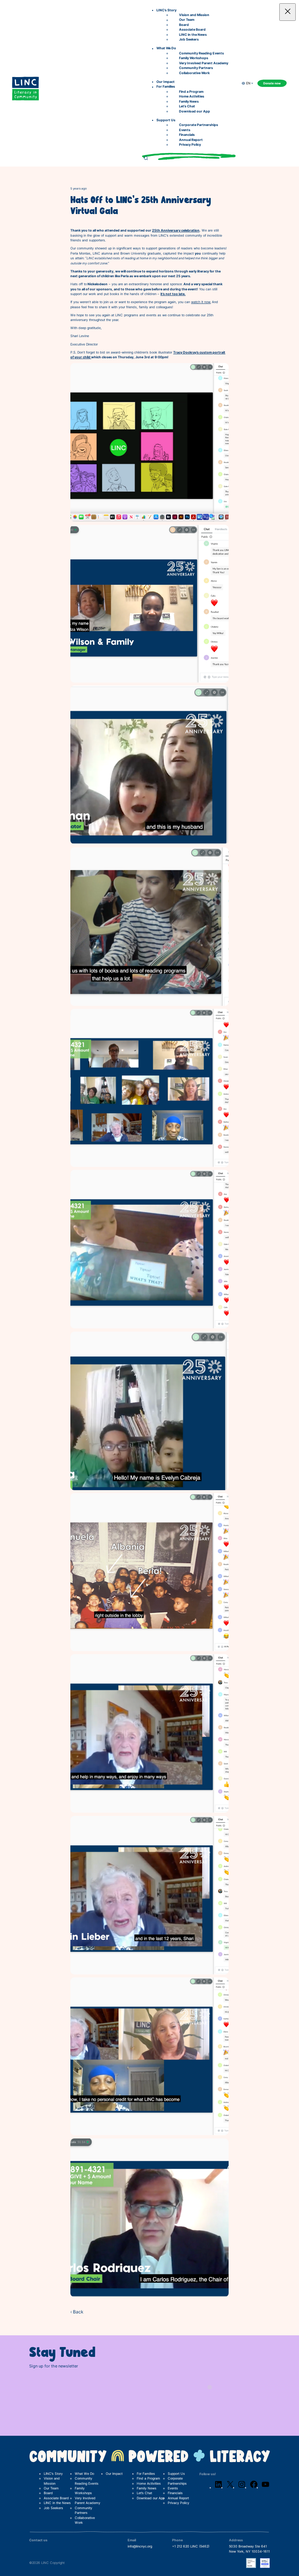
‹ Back (77, 2312)
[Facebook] (254, 2488)
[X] (230, 2488)
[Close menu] (288, 12)
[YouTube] (265, 2488)
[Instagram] (242, 2488)
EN (248, 83)
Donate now (272, 83)
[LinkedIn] (218, 2488)
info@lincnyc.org (140, 2546)
